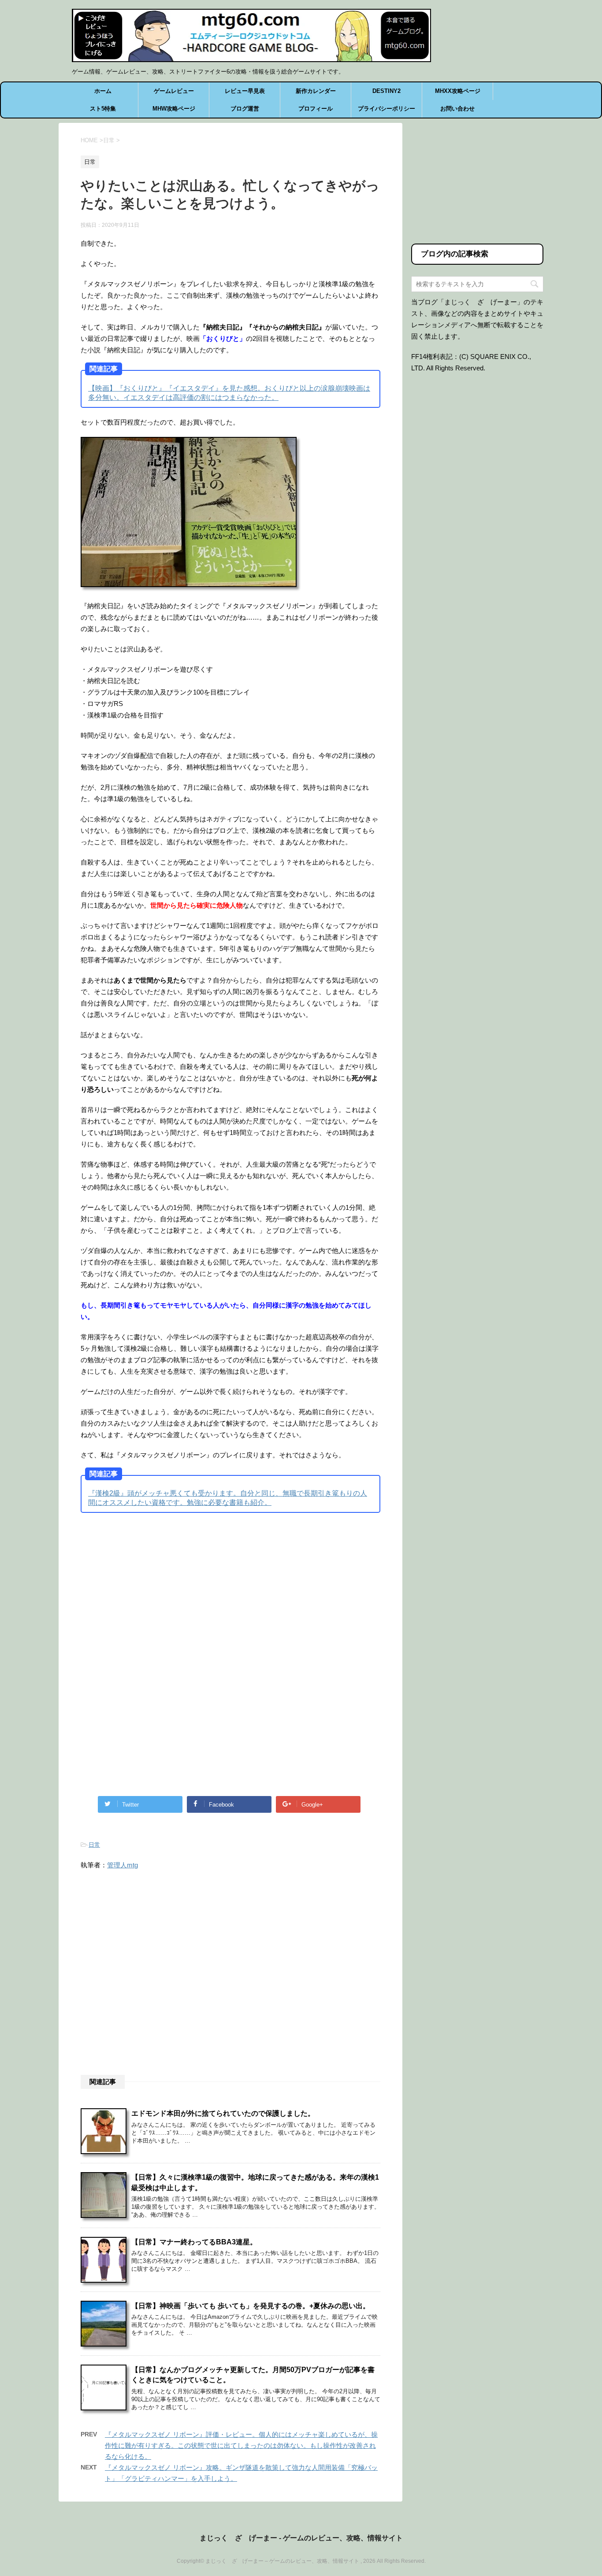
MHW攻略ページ (174, 109)
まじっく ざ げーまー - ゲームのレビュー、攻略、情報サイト (301, 2538)
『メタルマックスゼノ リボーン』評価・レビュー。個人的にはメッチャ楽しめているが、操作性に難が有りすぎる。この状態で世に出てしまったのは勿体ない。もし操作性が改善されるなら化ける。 (241, 2445)
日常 (94, 1845)
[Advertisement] (155, 1592)
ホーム (103, 91)
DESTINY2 (386, 91)
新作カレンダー (316, 91)
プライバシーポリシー (386, 109)
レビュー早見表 (245, 91)
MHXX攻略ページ (458, 91)
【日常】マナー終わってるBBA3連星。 (194, 2242)
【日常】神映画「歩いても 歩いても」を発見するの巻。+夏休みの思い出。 (251, 2306)
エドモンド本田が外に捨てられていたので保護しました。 (223, 2113)
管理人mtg (123, 1865)
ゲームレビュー (174, 91)
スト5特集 (103, 109)
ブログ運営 (245, 109)
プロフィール (316, 109)
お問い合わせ (457, 109)
